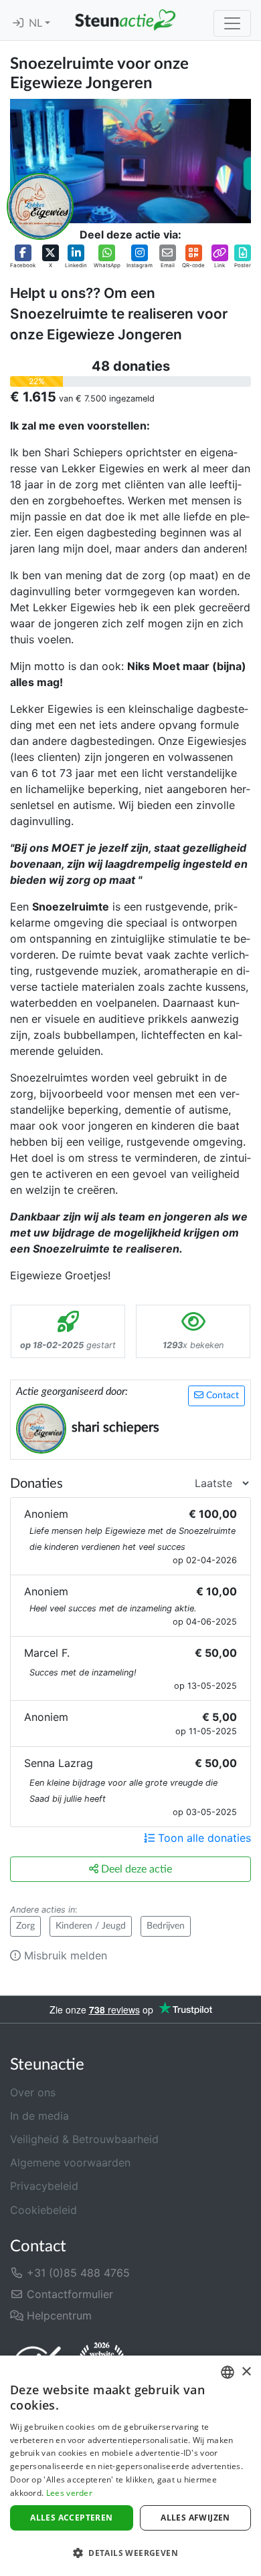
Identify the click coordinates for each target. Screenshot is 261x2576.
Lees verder (69, 2493)
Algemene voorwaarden (70, 2162)
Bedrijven (166, 1926)
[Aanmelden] (18, 23)
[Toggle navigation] (232, 23)
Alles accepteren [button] (71, 2518)
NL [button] (37, 23)
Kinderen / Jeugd (91, 1926)
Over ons (33, 2092)
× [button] (246, 2372)
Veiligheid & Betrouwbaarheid (84, 2139)
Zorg (25, 1926)
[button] (23, 257)
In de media (39, 2116)
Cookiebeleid (43, 2210)
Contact (221, 1396)
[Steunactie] (125, 20)
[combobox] (228, 2372)
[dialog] (130, 2466)
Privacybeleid (44, 2186)
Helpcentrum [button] (58, 2315)
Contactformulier (68, 2294)
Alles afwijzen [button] (195, 2518)
